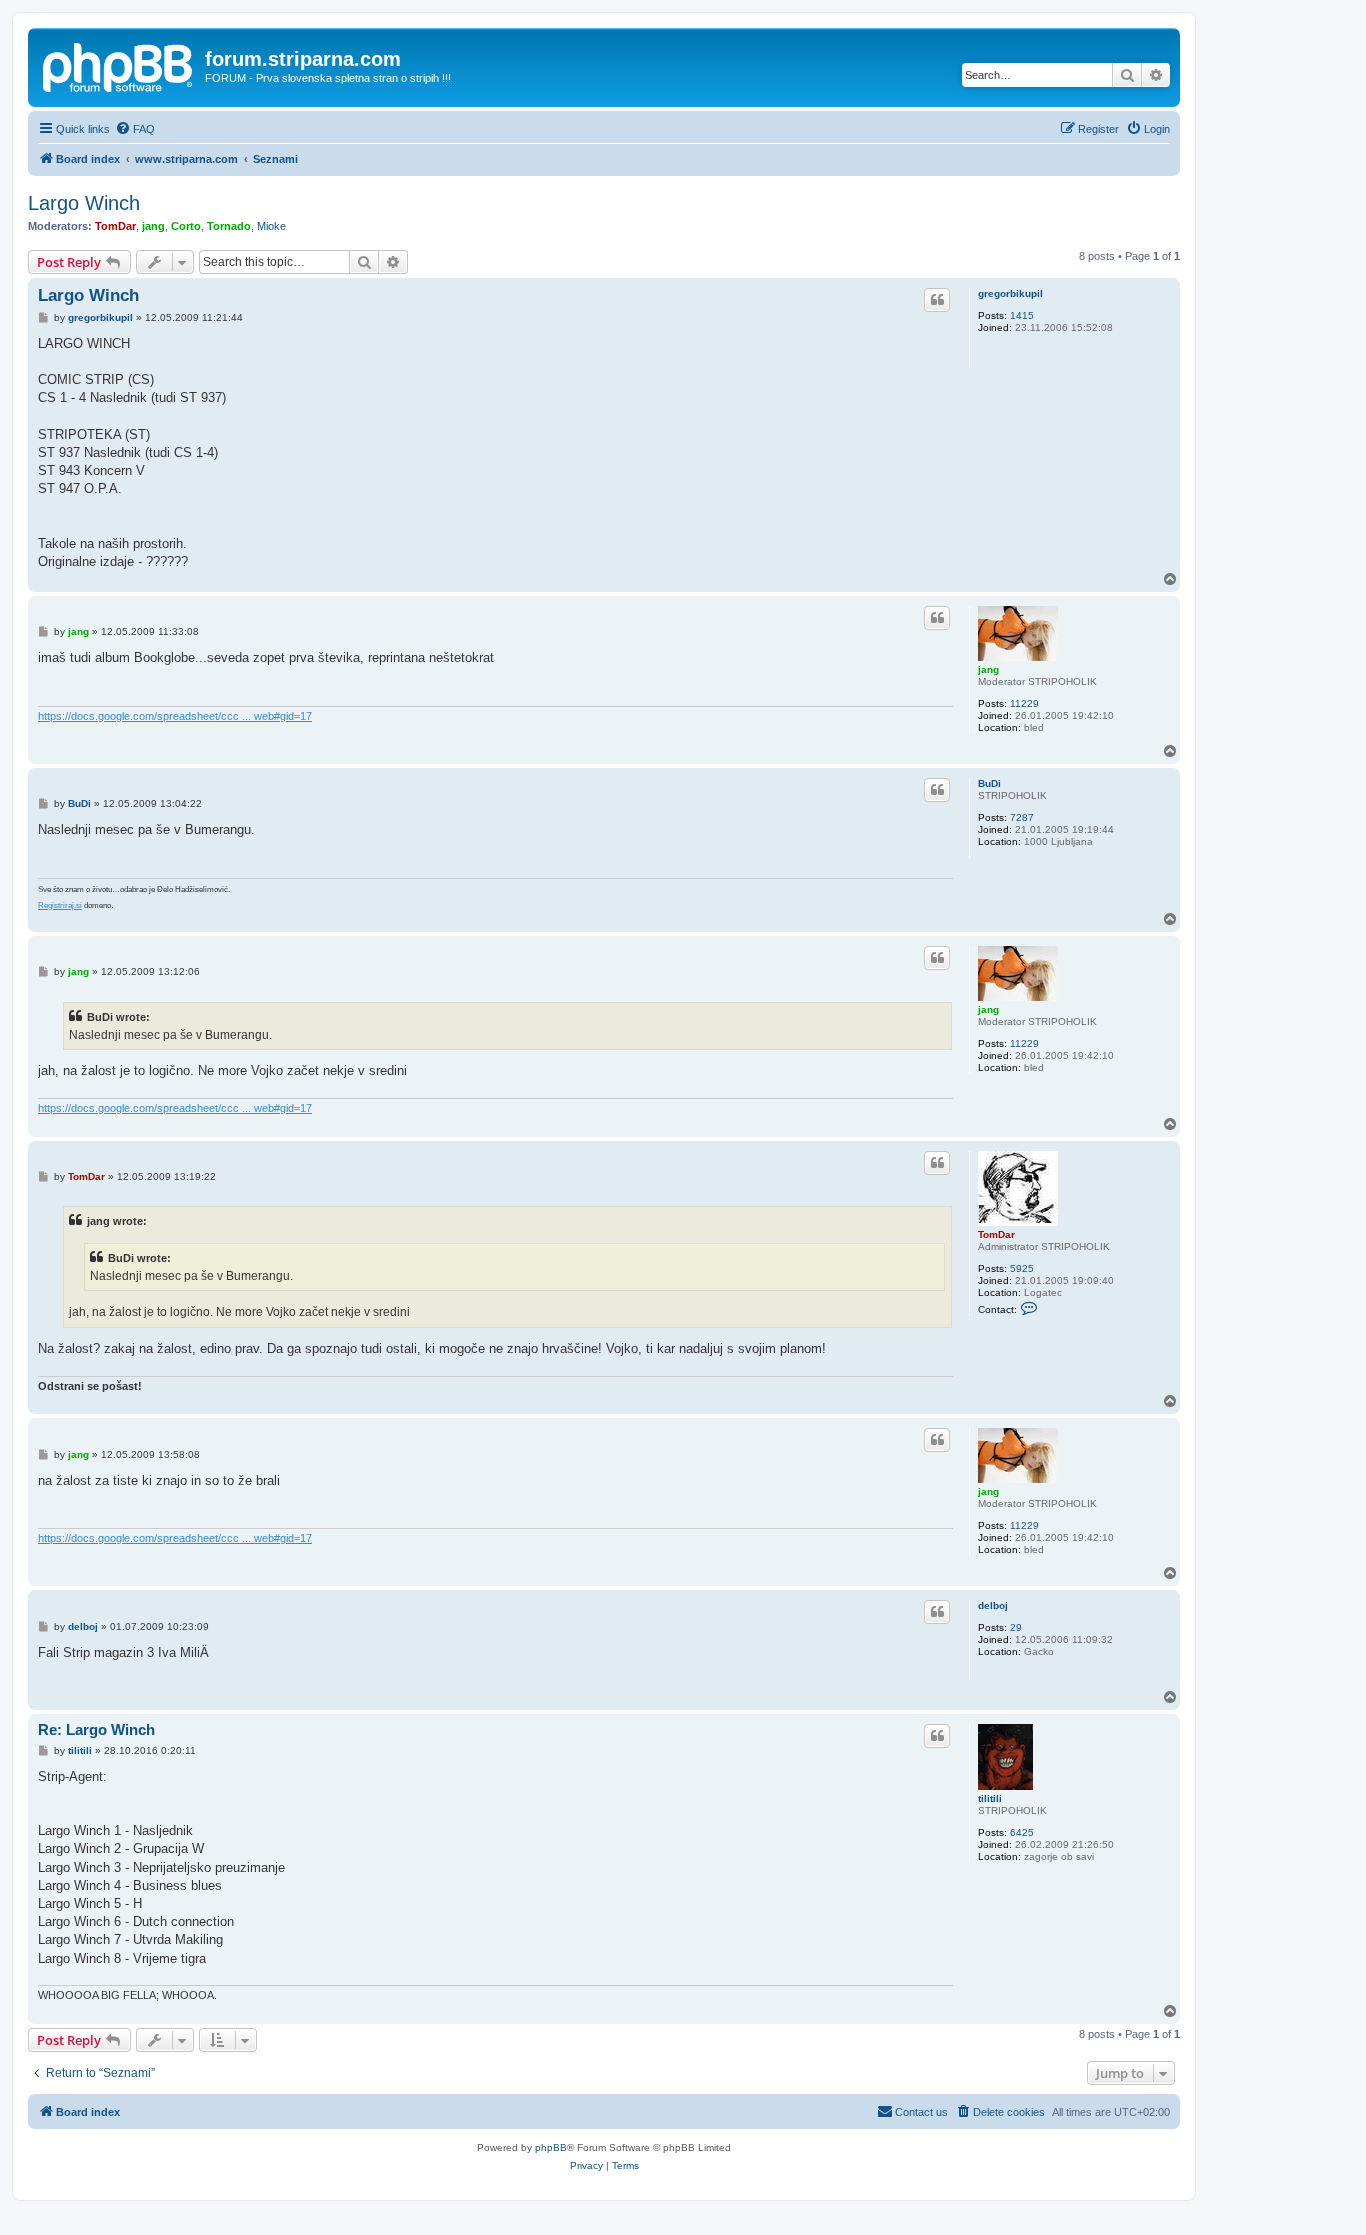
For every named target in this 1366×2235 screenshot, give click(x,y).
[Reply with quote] (937, 300)
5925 (1022, 1268)
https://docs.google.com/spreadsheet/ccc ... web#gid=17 (175, 716)
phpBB (551, 2147)
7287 (1022, 817)
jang (153, 226)
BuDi (989, 783)
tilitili (990, 1798)
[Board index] (119, 65)
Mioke (271, 226)
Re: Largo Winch (96, 1729)
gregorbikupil (1010, 293)
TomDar (115, 226)
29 (1016, 1627)
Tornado (229, 226)
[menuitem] (135, 129)
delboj (993, 1605)
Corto (186, 226)
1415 (1022, 315)
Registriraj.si (60, 905)
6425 (1022, 1832)
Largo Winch (84, 203)
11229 (1024, 703)
